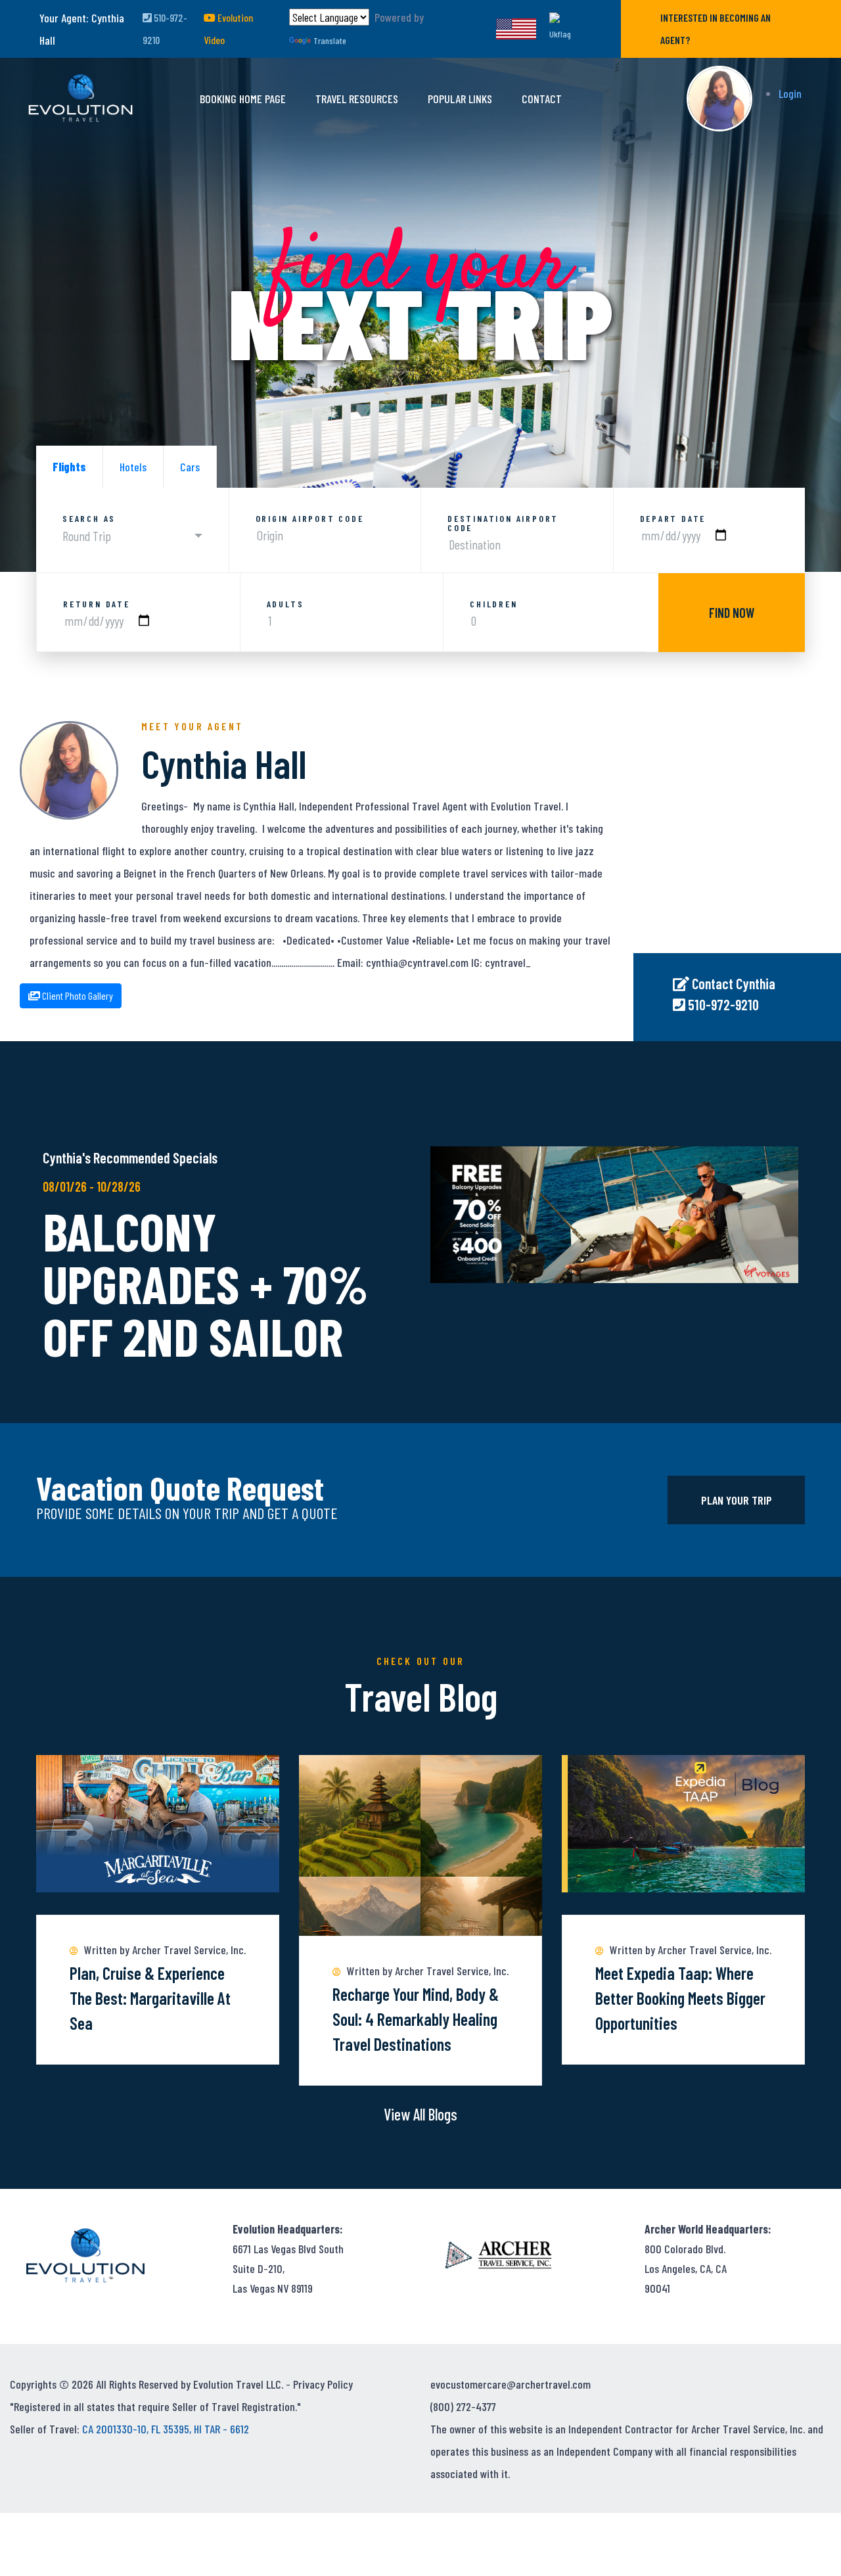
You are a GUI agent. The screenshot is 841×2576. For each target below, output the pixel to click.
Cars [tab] (190, 467)
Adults (285, 604)
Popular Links (460, 99)
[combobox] (132, 536)
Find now (732, 613)
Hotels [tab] (133, 467)
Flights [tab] (69, 467)
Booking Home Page (243, 99)
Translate (330, 40)
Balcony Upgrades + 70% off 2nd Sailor (206, 1283)
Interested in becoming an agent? (716, 29)
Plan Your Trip (737, 1500)
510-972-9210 (165, 29)
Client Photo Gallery (77, 995)
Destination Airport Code (503, 523)
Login (790, 93)
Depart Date (673, 519)
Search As (89, 519)
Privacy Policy (323, 2384)
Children (493, 604)
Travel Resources (357, 99)
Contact (542, 99)
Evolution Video (228, 29)
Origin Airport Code (310, 519)
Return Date (97, 604)
